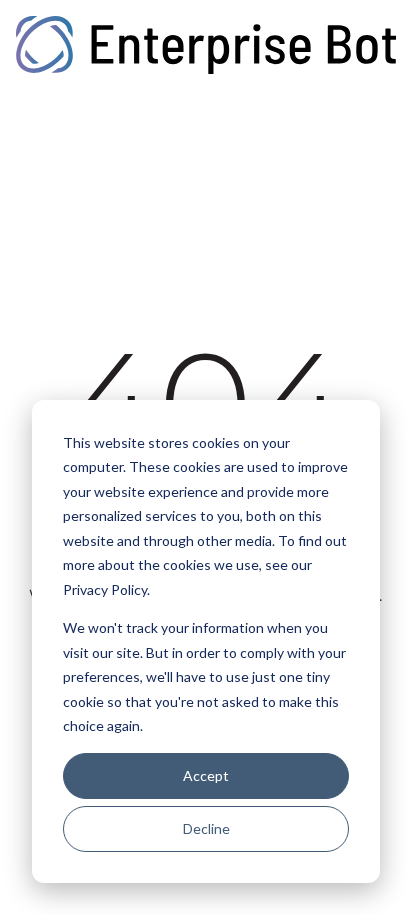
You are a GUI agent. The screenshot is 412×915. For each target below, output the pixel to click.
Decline (206, 828)
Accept (206, 775)
